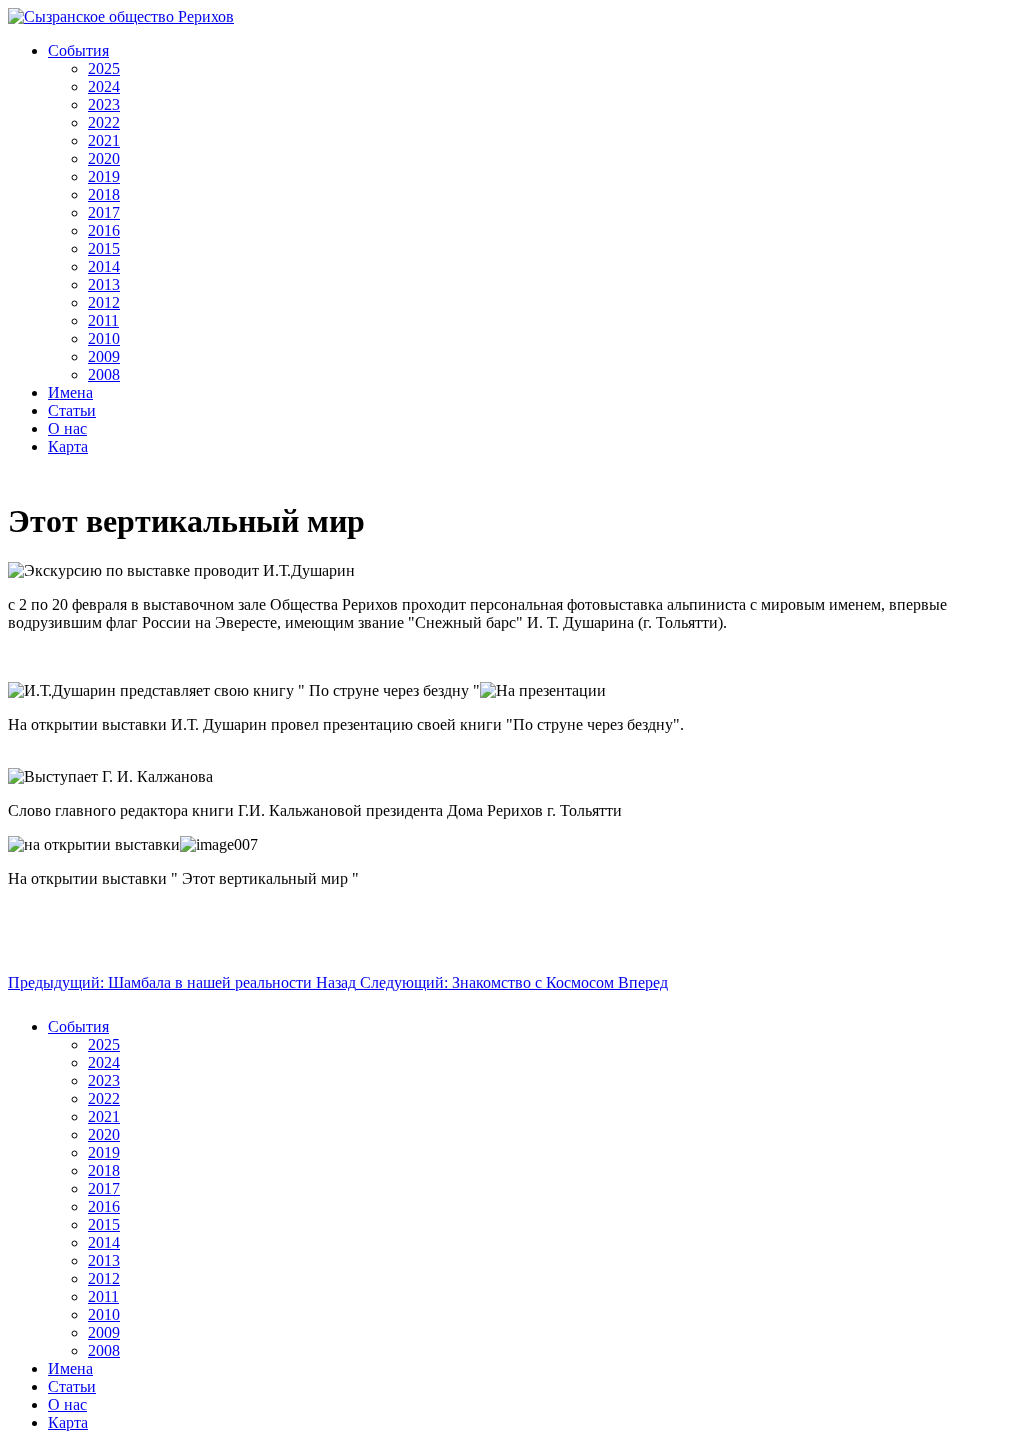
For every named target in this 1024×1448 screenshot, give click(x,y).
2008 (104, 374)
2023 (104, 104)
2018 (104, 194)
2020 (104, 158)
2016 (104, 230)
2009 (104, 356)
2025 (104, 68)
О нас (67, 428)
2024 (104, 86)
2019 (104, 176)
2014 (104, 266)
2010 (104, 338)
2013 (104, 284)
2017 (104, 212)
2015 (104, 248)
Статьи (72, 410)
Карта (68, 446)
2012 (104, 302)
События (78, 50)
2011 (103, 320)
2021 (104, 140)
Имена (70, 392)
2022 (104, 122)
